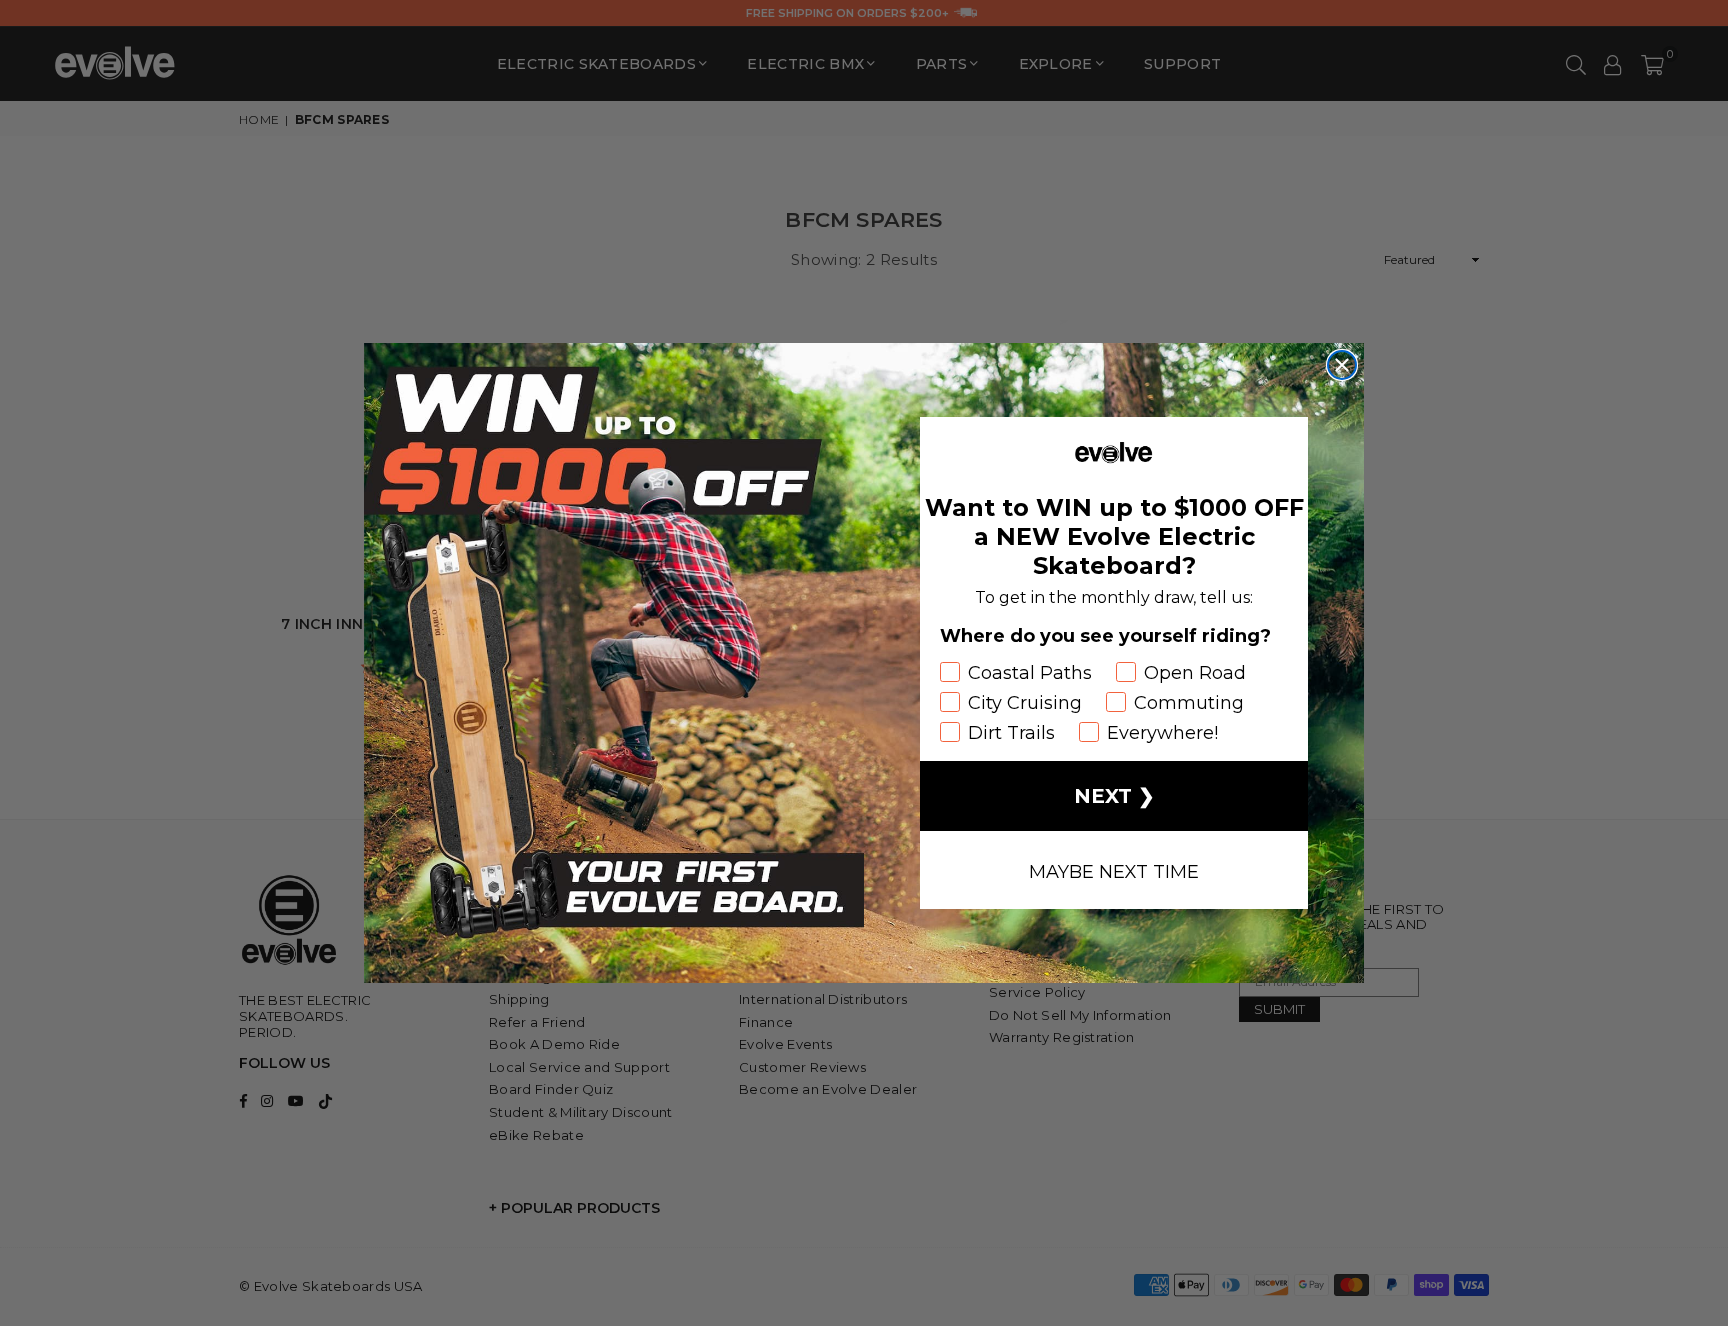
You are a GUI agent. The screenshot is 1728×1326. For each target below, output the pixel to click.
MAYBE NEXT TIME (1114, 870)
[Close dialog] (1342, 365)
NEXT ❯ (1114, 796)
